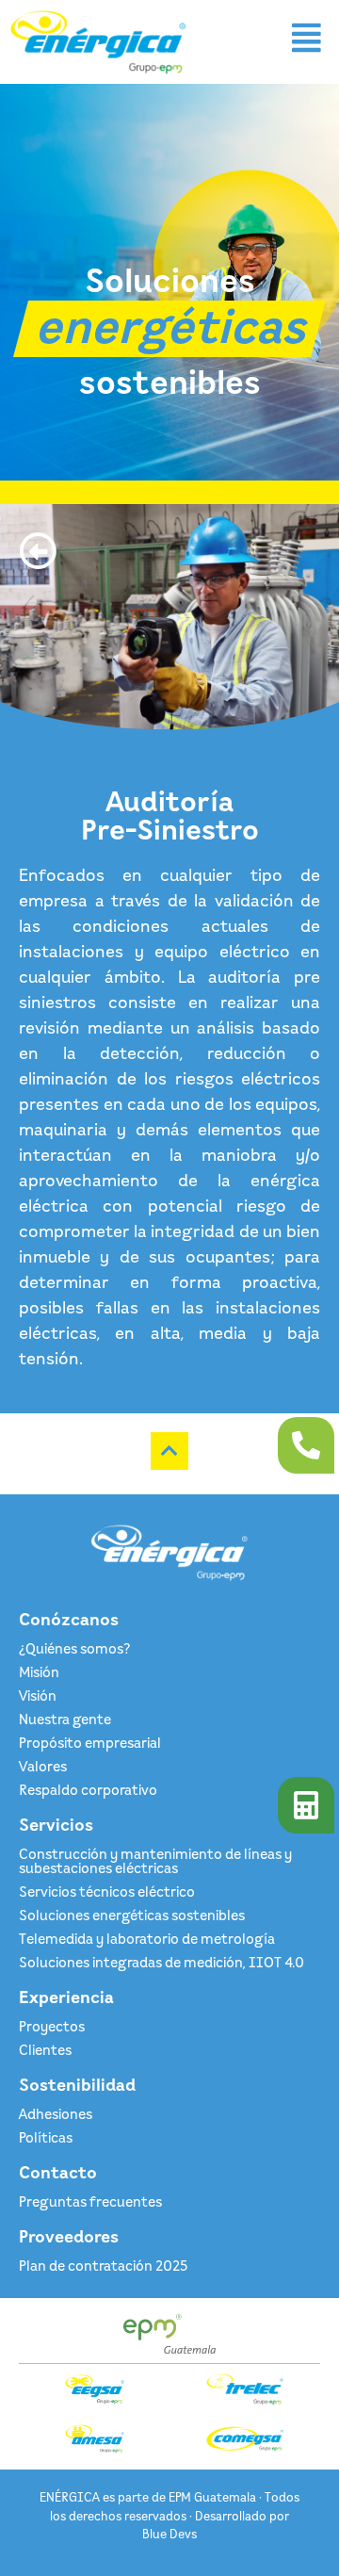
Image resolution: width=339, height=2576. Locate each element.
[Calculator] (306, 1805)
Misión (39, 1671)
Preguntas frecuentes (90, 2201)
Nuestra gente (65, 1719)
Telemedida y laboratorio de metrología (147, 1938)
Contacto (58, 2172)
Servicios (56, 1824)
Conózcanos (69, 1619)
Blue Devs (169, 2534)
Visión (38, 1695)
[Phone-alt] (306, 1445)
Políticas (46, 2137)
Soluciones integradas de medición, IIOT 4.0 (161, 1962)
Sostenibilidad (77, 2084)
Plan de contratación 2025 (103, 2265)
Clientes (45, 2049)
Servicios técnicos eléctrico (107, 1891)
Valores (43, 1766)
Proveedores (69, 2236)
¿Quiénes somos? (74, 1648)
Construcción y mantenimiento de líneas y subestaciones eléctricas (155, 1860)
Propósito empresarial (90, 1742)
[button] (307, 38)
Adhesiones (56, 2113)
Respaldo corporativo (88, 1789)
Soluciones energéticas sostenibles (132, 1915)
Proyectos (52, 2026)
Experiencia (66, 1997)
